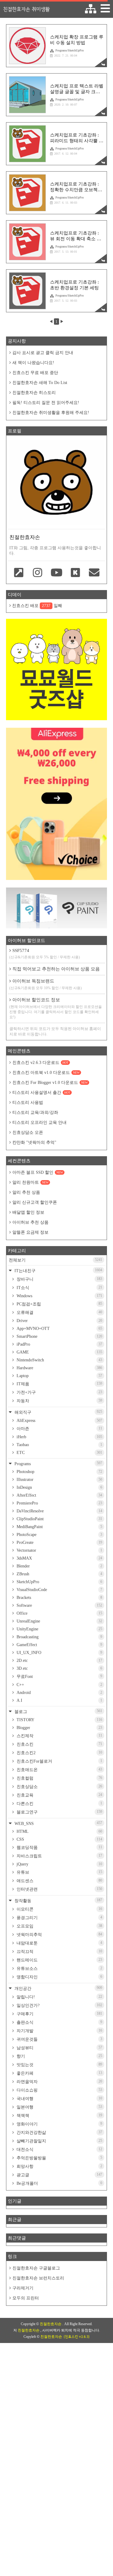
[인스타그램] (38, 573)
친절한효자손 (51, 2324)
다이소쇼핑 (59, 2090)
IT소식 (59, 1288)
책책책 (59, 2115)
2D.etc (59, 1660)
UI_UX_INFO (59, 1653)
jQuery (59, 1864)
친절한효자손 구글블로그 (36, 2268)
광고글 (59, 2175)
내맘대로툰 (59, 1943)
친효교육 (59, 1795)
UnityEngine (59, 1629)
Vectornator (59, 1550)
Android (59, 1693)
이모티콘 (59, 1909)
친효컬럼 (59, 1778)
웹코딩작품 (59, 1847)
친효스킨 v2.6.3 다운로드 (40, 1063)
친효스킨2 (59, 1753)
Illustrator (59, 1480)
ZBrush (59, 1574)
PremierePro (59, 1503)
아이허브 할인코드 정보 (56, 1008)
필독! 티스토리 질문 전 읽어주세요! (46, 403)
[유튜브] (56, 573)
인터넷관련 (59, 1889)
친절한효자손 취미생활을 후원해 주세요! (51, 413)
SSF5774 (45, 954)
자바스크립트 (59, 1856)
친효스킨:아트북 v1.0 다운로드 (46, 1073)
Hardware (59, 1368)
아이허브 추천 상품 (30, 1222)
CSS (59, 1839)
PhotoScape (59, 1535)
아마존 (59, 1429)
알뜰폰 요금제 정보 (30, 1232)
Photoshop (59, 1472)
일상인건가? (59, 2005)
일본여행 (59, 2107)
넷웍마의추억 (59, 1934)
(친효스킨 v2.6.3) (77, 2337)
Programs (58, 1464)
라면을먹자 (59, 2082)
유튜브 (59, 1872)
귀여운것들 (59, 2039)
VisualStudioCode (59, 1590)
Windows (59, 1296)
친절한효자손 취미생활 (26, 9)
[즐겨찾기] (19, 573)
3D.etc (59, 1668)
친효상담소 (59, 1787)
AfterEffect (59, 1495)
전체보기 (55, 1260)
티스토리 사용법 (28, 1103)
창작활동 (58, 1900)
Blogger (59, 1728)
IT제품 (59, 1384)
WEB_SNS (58, 1823)
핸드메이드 (59, 1960)
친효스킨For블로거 (59, 1761)
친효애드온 (59, 1770)
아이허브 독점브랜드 (46, 984)
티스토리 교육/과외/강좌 (35, 1112)
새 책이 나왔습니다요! (33, 363)
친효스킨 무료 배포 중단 (35, 373)
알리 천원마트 (30, 1182)
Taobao (59, 1445)
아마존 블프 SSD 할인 (38, 1172)
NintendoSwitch (59, 1360)
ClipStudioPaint (59, 1519)
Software (59, 1605)
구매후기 (59, 2014)
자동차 (59, 1401)
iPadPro (59, 1344)
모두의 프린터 (26, 2298)
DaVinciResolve (59, 1511)
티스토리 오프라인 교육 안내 (39, 1122)
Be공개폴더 (59, 2183)
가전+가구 (59, 1392)
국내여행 (59, 2099)
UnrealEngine (59, 1621)
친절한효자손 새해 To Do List (40, 383)
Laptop (59, 1376)
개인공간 (58, 1988)
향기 (59, 2056)
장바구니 (59, 1279)
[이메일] (94, 573)
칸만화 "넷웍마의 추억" (34, 1142)
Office (59, 1613)
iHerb (59, 1437)
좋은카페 (59, 2073)
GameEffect (59, 1645)
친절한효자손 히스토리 (34, 393)
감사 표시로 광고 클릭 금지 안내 (43, 353)
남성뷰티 (59, 2048)
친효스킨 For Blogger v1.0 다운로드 (50, 1083)
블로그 (58, 1711)
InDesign (59, 1487)
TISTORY (59, 1720)
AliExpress (59, 1421)
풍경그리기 (59, 1918)
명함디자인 (59, 1977)
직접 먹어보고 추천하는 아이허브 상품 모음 (56, 969)
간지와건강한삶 (59, 2132)
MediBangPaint (59, 1527)
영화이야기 (59, 2124)
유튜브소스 (59, 1968)
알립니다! (59, 1997)
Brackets (59, 1598)
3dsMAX (59, 1558)
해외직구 (58, 1412)
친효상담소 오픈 (28, 1132)
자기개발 (59, 2031)
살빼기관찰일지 (59, 2141)
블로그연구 (59, 1812)
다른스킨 (59, 1803)
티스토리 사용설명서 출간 (41, 1093)
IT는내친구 (58, 1270)
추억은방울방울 (59, 2158)
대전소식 (59, 2149)
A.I (59, 1700)
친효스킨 (59, 1744)
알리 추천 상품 (26, 1192)
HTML (59, 1831)
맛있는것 (59, 2065)
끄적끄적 (59, 1951)
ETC (59, 1453)
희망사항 (59, 2166)
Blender (59, 1566)
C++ (59, 1685)
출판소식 (59, 2022)
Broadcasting (59, 1637)
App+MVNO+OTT (59, 1329)
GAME (59, 1352)
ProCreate (59, 1542)
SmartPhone (59, 1336)
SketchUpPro (59, 1582)
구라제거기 (23, 2288)
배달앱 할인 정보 (28, 1212)
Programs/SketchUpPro (70, 50)
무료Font (59, 1676)
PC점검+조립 (59, 1304)
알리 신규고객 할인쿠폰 (35, 1202)
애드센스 (59, 1881)
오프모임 (59, 1926)
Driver (59, 1321)
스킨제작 (59, 1736)
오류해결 (59, 1312)
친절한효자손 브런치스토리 (38, 2278)
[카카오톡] (75, 573)
